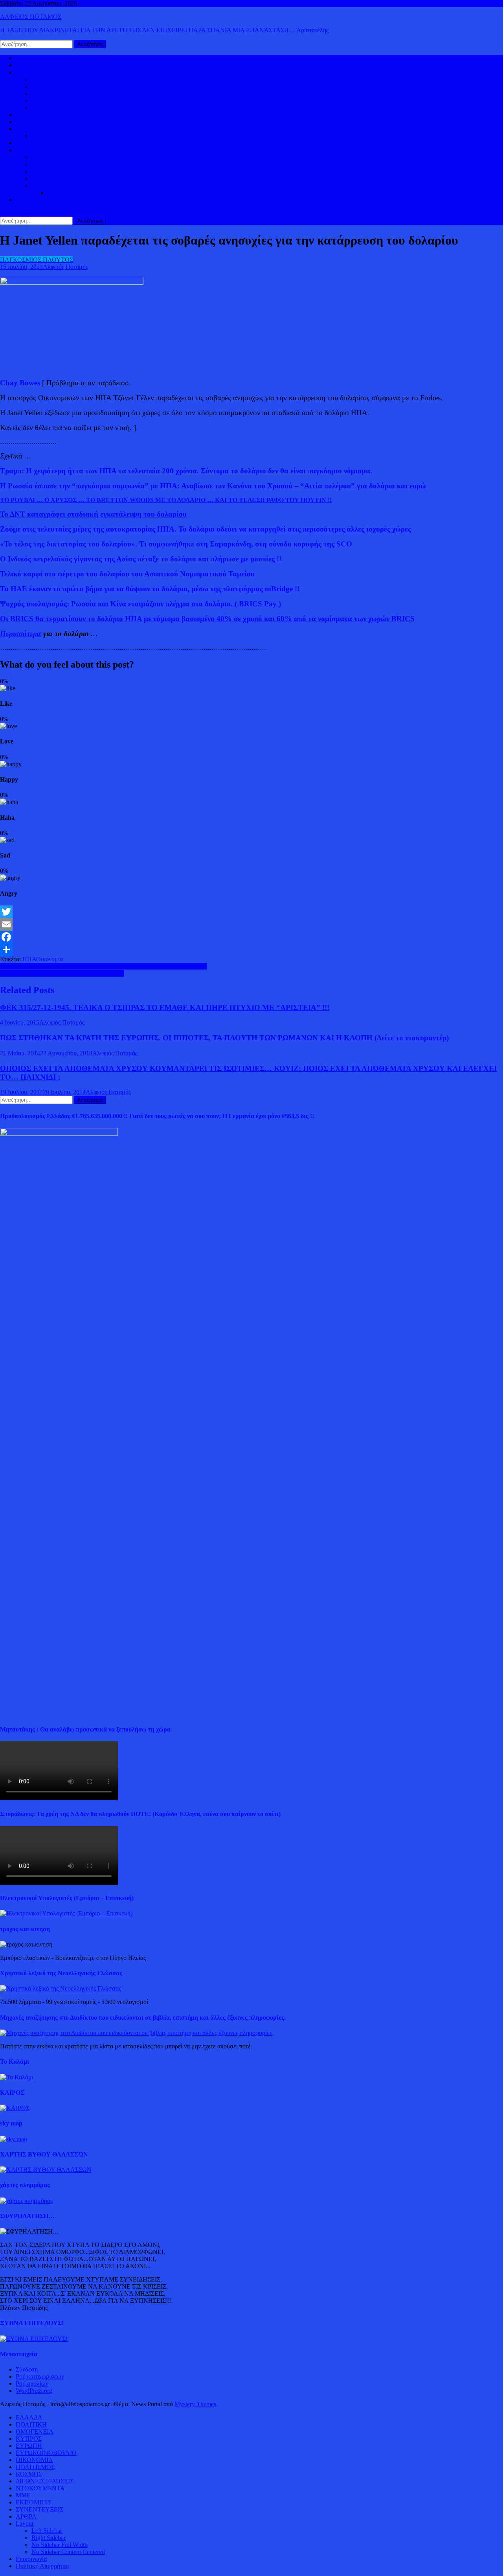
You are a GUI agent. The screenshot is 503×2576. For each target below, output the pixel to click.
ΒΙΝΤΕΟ (28, 143)
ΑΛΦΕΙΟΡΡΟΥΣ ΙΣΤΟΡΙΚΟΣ (55, 150)
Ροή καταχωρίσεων (40, 2376)
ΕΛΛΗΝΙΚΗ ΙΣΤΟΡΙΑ (61, 157)
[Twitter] (251, 912)
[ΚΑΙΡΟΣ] (15, 2108)
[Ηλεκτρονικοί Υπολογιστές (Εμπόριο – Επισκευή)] (66, 1913)
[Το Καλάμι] (17, 2077)
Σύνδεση (27, 2369)
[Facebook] (251, 937)
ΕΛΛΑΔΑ (29, 115)
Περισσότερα (21, 634)
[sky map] (14, 2139)
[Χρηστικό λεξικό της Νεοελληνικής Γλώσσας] (61, 1988)
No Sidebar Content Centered (68, 2552)
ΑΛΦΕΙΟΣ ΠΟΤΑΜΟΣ (31, 17)
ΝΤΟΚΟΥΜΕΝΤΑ (40, 2488)
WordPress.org (34, 2391)
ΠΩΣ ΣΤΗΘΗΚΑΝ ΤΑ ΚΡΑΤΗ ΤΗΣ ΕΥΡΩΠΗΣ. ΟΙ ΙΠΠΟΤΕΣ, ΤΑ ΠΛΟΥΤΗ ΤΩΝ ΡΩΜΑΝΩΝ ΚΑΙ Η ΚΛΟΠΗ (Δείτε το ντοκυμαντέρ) (224, 1038)
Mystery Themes (195, 2404)
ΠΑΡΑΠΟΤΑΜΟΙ (71, 192)
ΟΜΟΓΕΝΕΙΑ (50, 93)
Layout (25, 2524)
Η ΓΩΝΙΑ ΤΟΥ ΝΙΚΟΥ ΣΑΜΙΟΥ (75, 178)
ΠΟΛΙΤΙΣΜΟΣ (51, 164)
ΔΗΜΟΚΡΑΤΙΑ (52, 79)
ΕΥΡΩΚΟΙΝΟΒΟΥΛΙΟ (62, 108)
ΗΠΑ (29, 959)
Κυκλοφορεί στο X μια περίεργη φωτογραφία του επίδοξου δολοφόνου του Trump (103, 966)
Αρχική (25, 58)
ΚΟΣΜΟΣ (29, 72)
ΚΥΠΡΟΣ (44, 86)
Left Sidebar (47, 2531)
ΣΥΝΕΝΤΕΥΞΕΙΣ (39, 2509)
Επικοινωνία (31, 2559)
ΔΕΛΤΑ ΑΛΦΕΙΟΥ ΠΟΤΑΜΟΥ (73, 185)
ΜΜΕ (23, 2495)
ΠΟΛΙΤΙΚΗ (31, 65)
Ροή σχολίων (32, 2384)
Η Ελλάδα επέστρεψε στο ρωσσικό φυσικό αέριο (62, 973)
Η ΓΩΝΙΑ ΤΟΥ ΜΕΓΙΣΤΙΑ (67, 171)
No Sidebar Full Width (60, 2545)
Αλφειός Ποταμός (65, 267)
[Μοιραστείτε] (251, 949)
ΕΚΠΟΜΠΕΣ (34, 2502)
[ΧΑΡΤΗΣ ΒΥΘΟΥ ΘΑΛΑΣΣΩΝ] (46, 2170)
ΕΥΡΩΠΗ (45, 100)
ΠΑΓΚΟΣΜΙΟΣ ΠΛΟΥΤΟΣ (68, 136)
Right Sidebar (49, 2538)
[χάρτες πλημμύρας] (26, 2201)
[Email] (251, 924)
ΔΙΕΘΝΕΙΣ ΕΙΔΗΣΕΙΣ (45, 122)
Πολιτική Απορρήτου (42, 2566)
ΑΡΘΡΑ (26, 2516)
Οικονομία (50, 959)
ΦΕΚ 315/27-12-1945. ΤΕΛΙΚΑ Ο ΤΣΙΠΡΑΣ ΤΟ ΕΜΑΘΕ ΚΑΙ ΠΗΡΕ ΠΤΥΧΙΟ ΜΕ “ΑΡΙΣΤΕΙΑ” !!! (165, 1007)
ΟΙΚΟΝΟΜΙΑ (34, 129)
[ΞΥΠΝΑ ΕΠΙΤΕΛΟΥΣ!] (34, 2339)
